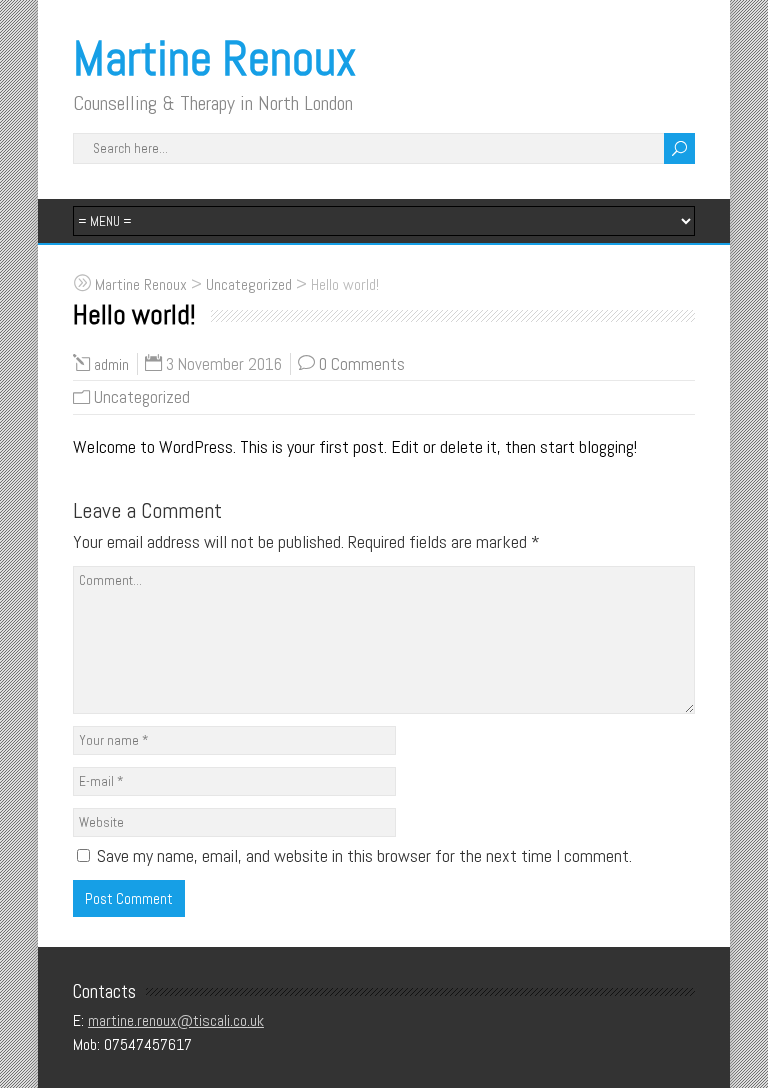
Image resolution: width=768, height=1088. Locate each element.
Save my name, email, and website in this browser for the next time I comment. (364, 855)
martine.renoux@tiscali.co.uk (176, 1020)
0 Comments (362, 364)
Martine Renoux (214, 58)
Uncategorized (142, 397)
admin (111, 364)
